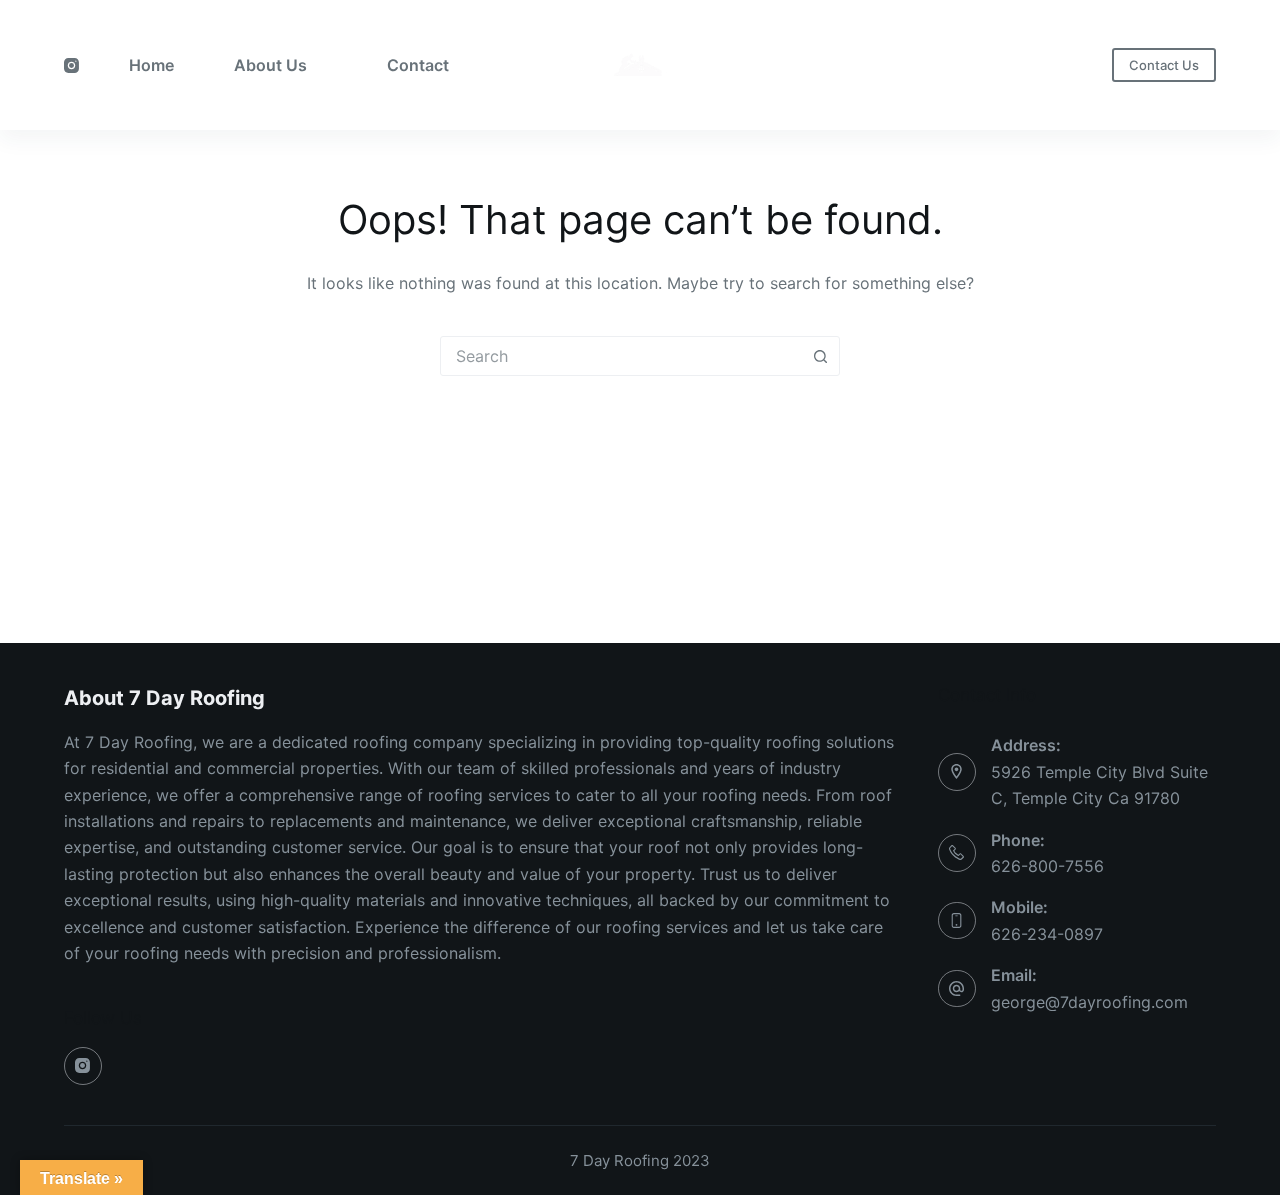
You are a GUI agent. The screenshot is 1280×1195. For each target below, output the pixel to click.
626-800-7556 (1047, 866)
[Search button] (820, 356)
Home (151, 65)
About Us (270, 65)
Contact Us (1164, 65)
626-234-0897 (1047, 934)
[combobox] (621, 356)
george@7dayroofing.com (1089, 1002)
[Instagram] (71, 65)
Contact (418, 65)
